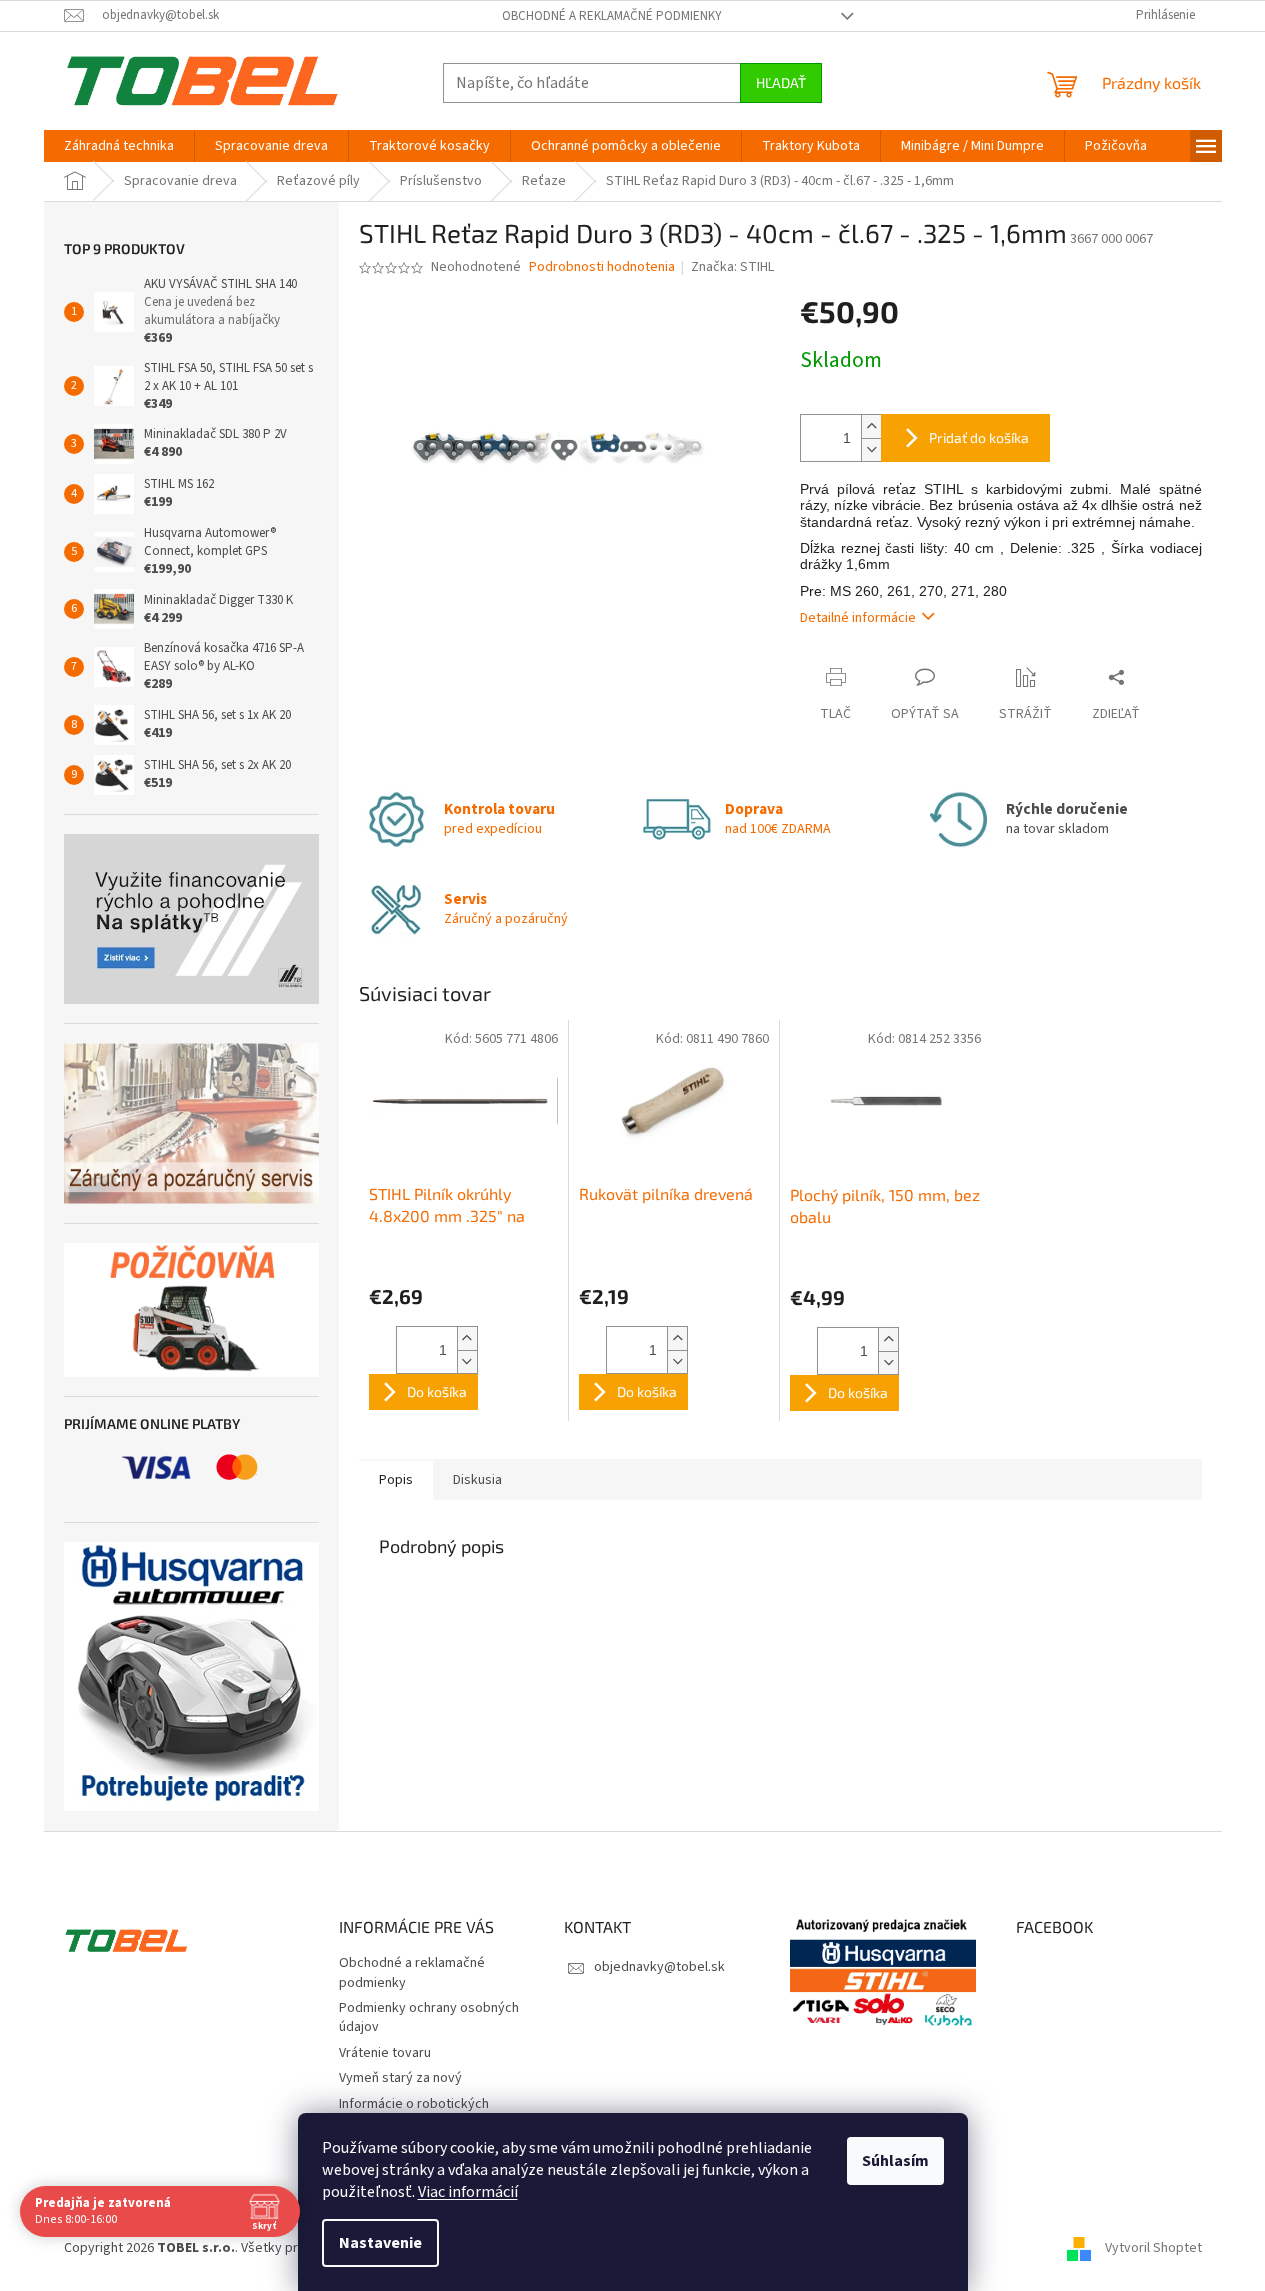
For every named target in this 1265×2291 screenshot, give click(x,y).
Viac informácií (468, 2192)
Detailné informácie (858, 618)
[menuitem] (119, 146)
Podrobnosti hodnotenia (602, 267)
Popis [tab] (396, 1480)
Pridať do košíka (979, 437)
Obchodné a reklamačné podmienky (612, 16)
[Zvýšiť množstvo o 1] (871, 426)
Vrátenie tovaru (385, 2053)
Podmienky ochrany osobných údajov (429, 2017)
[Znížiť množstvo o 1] (871, 449)
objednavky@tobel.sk (659, 1967)
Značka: (732, 267)
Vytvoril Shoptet (1153, 2248)
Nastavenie (380, 2243)
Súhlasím (895, 2161)
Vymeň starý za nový (400, 2078)
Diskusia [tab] (477, 1480)
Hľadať (781, 82)
